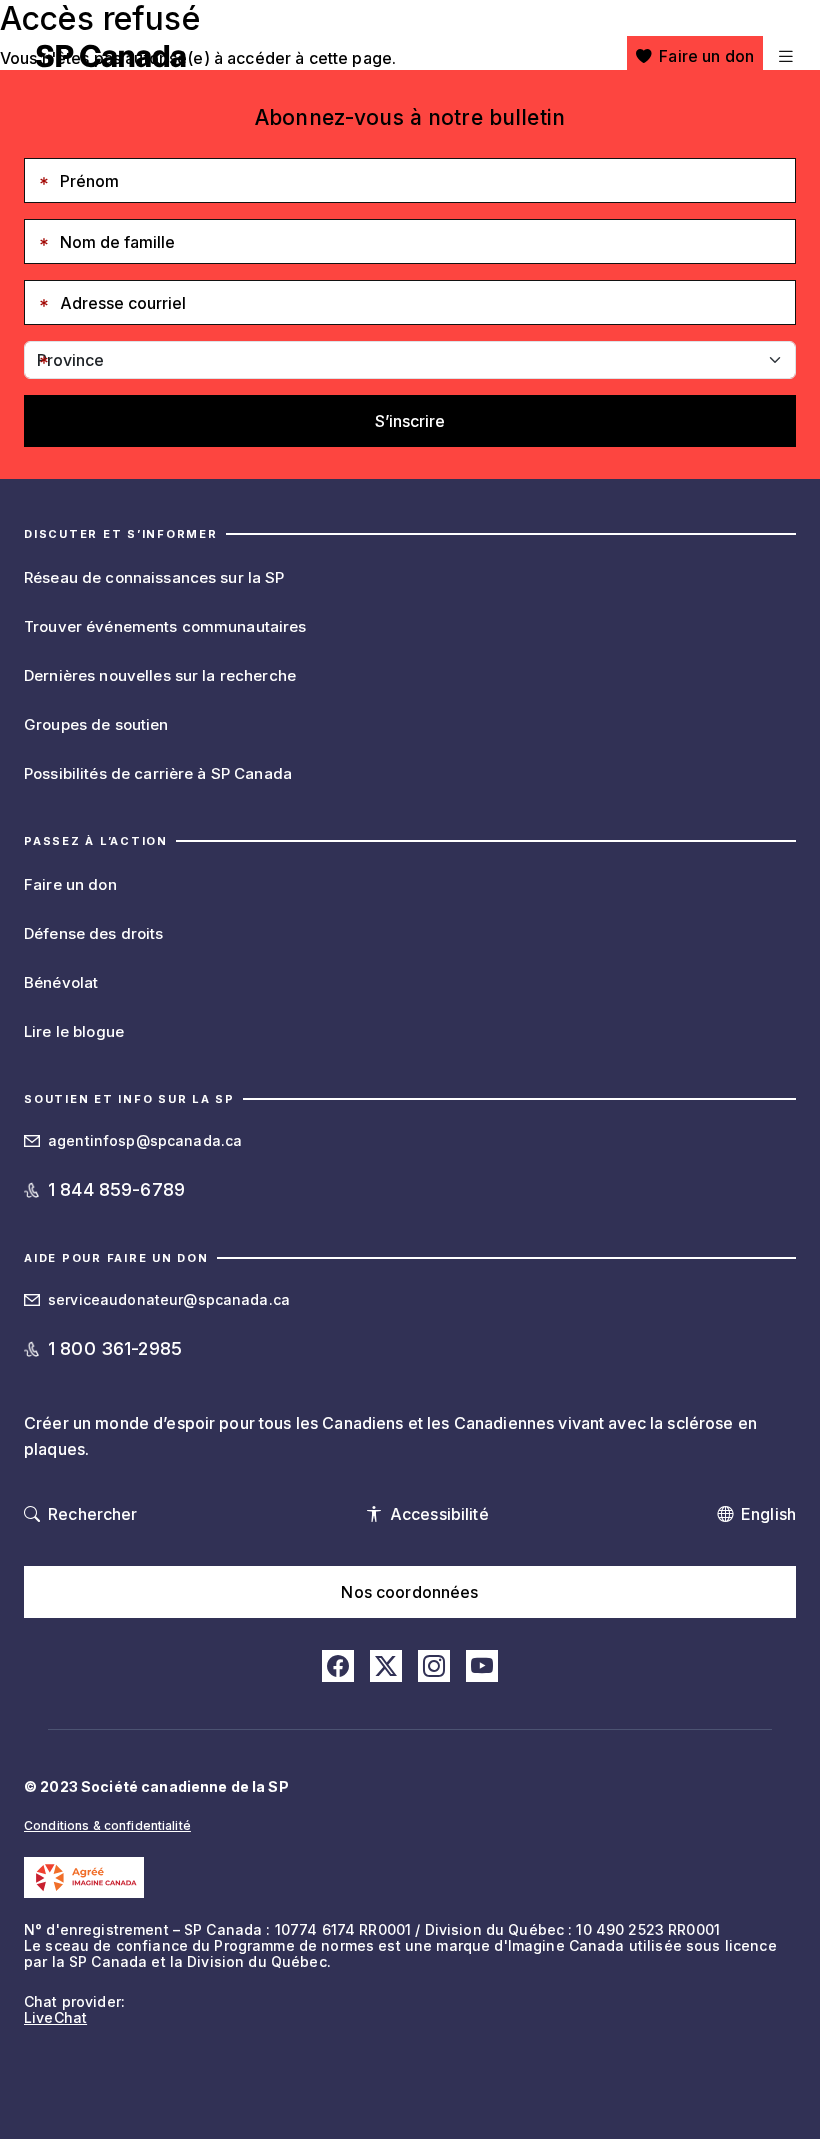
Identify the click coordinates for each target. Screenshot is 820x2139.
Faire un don (706, 56)
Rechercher (92, 1514)
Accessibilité (439, 1514)
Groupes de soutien (96, 724)
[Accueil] (111, 56)
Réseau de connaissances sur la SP (154, 577)
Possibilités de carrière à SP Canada (158, 773)
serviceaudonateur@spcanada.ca (169, 1299)
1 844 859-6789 (116, 1189)
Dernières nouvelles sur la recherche (160, 675)
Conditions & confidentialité (107, 1825)
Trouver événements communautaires (165, 626)
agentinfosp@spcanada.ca (145, 1140)
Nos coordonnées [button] (409, 1592)
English (768, 1514)
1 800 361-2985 (115, 1348)
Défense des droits (94, 933)
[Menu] (783, 56)
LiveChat (55, 2017)
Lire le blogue (74, 1031)
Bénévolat (61, 982)
